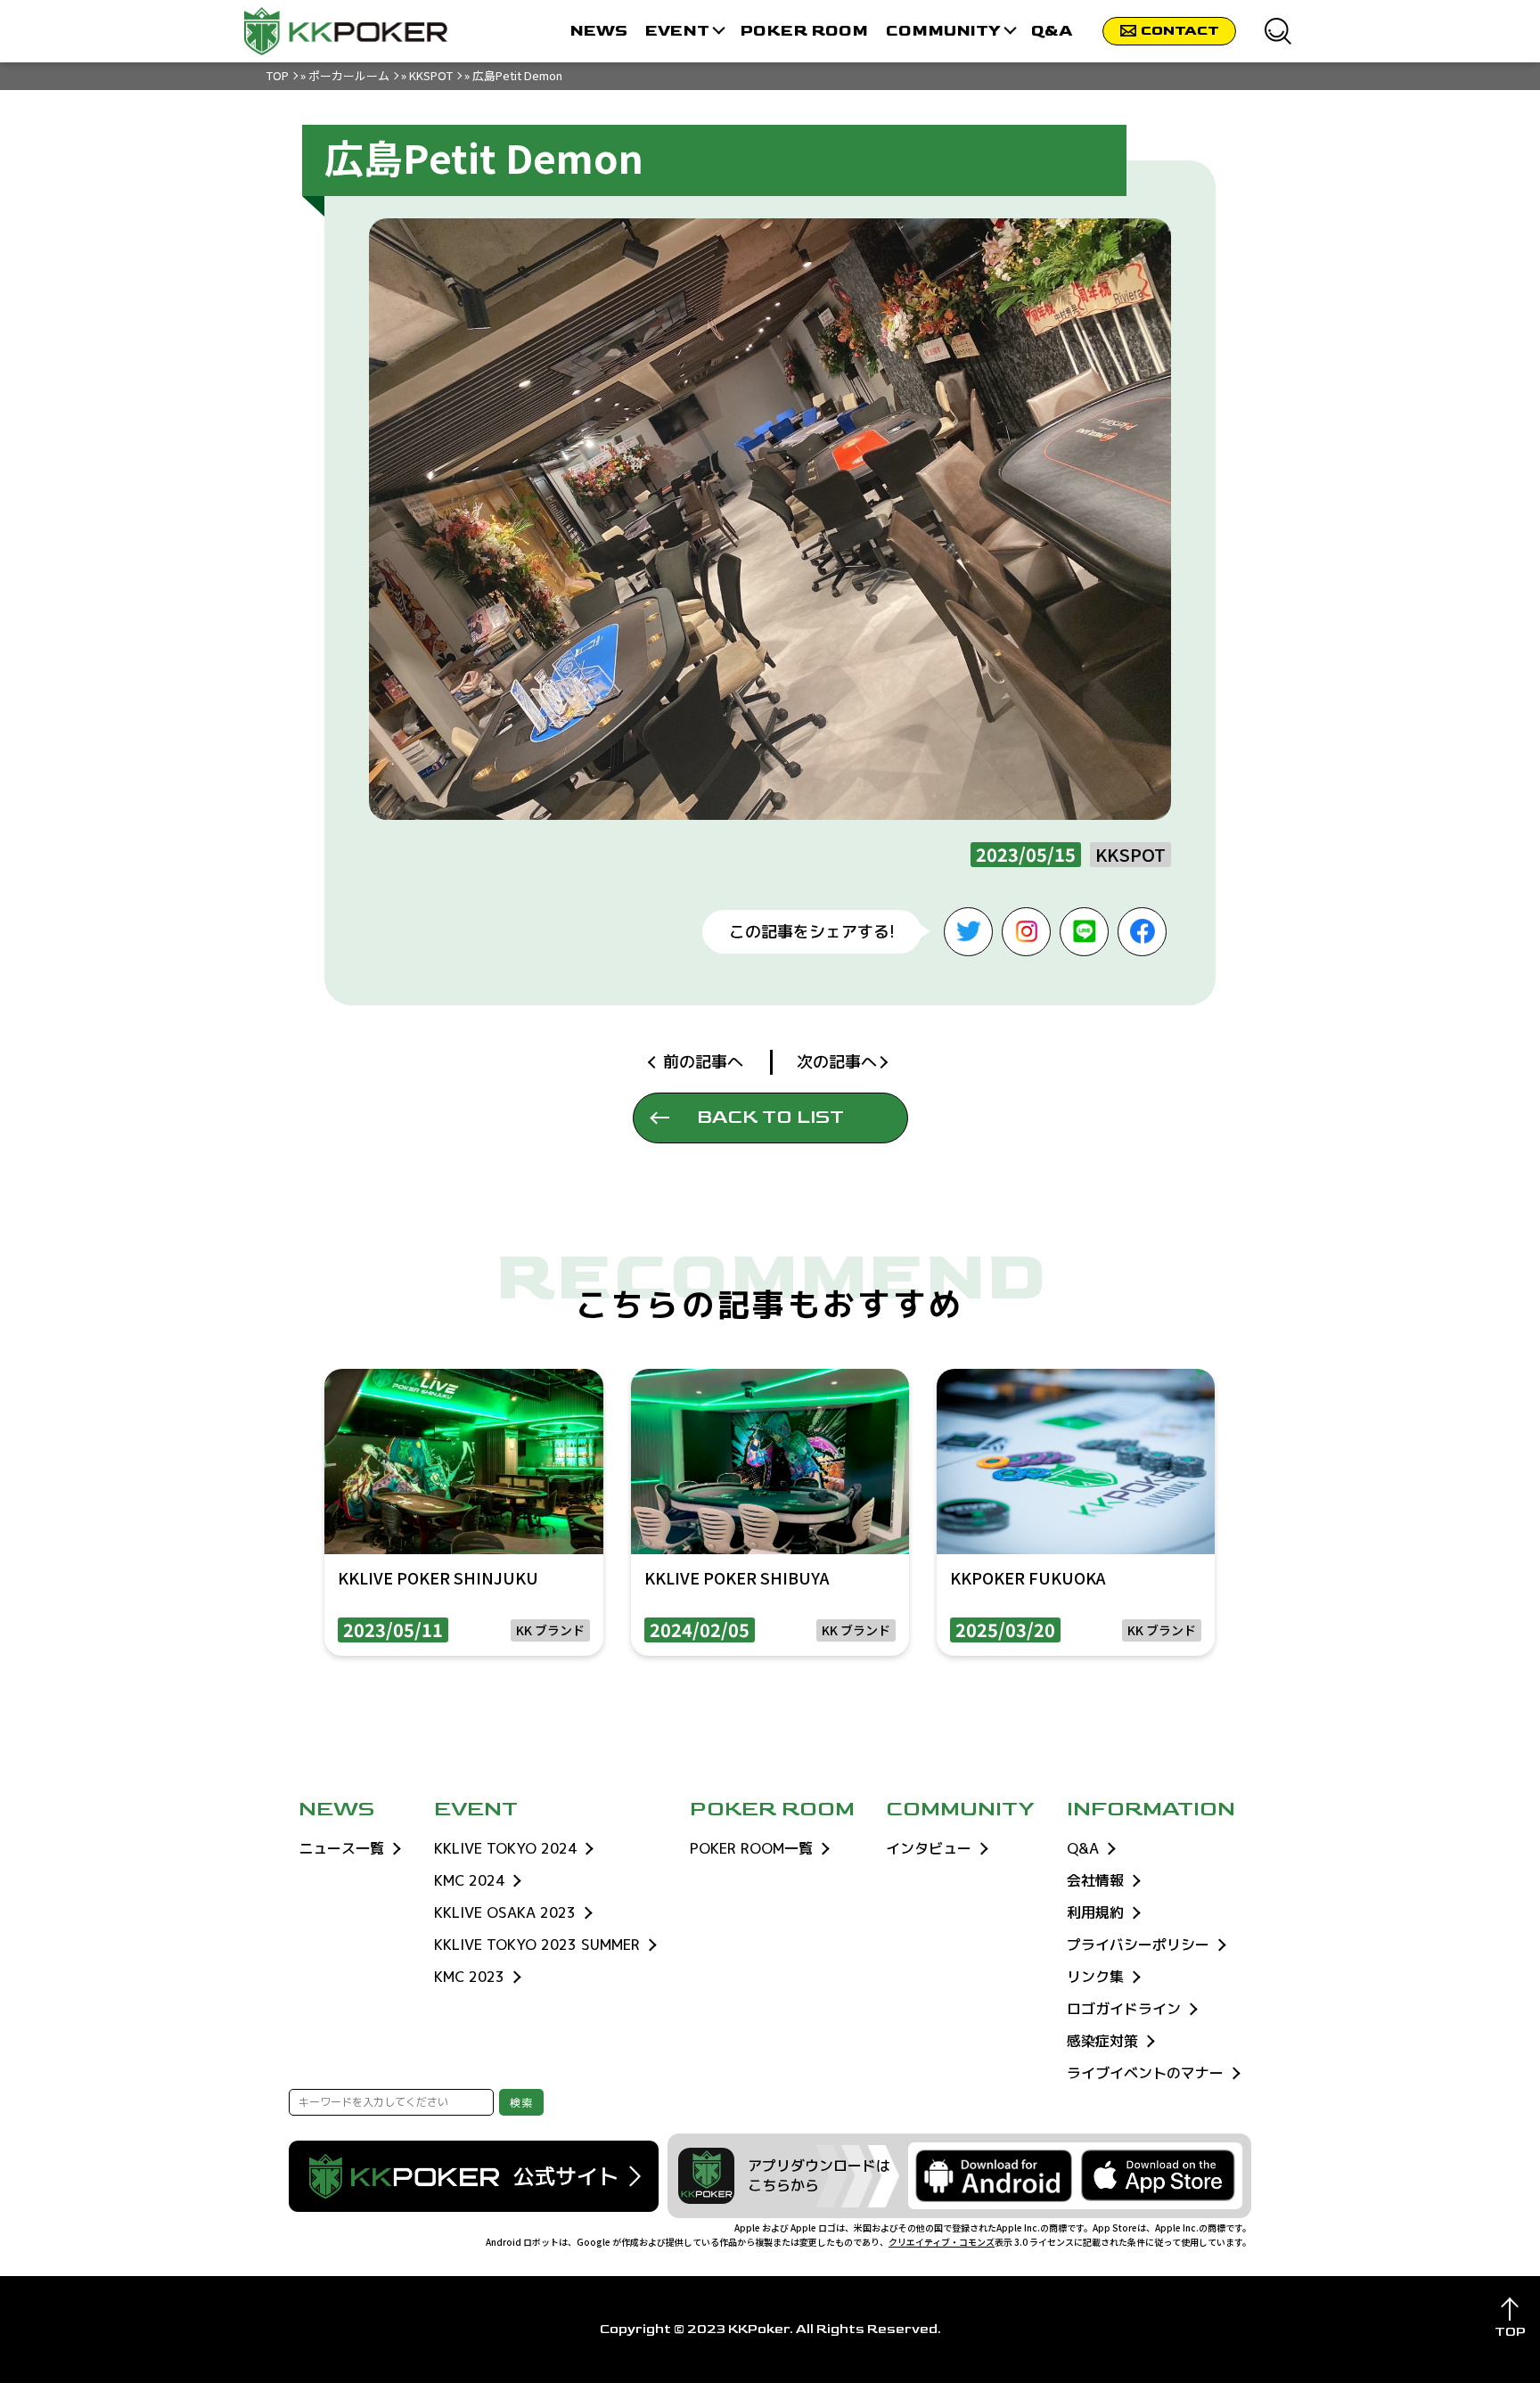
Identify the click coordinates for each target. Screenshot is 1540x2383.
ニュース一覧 (341, 1848)
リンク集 (1095, 1977)
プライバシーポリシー (1138, 1945)
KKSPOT (431, 75)
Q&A (1052, 31)
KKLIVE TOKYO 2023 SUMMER (537, 1945)
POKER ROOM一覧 (751, 1848)
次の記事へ (837, 1062)
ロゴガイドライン (1124, 2009)
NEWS (598, 31)
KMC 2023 (469, 1977)
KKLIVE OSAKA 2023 (505, 1912)
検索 (521, 2103)
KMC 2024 (469, 1880)
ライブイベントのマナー (1145, 2073)
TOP (278, 75)
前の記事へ (703, 1062)
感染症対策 (1102, 2041)
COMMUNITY (943, 31)
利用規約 (1095, 1912)
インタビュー (929, 1848)
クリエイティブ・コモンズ (942, 2242)
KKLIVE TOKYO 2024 (505, 1848)
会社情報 (1095, 1880)
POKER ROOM (804, 31)
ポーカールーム (349, 75)
